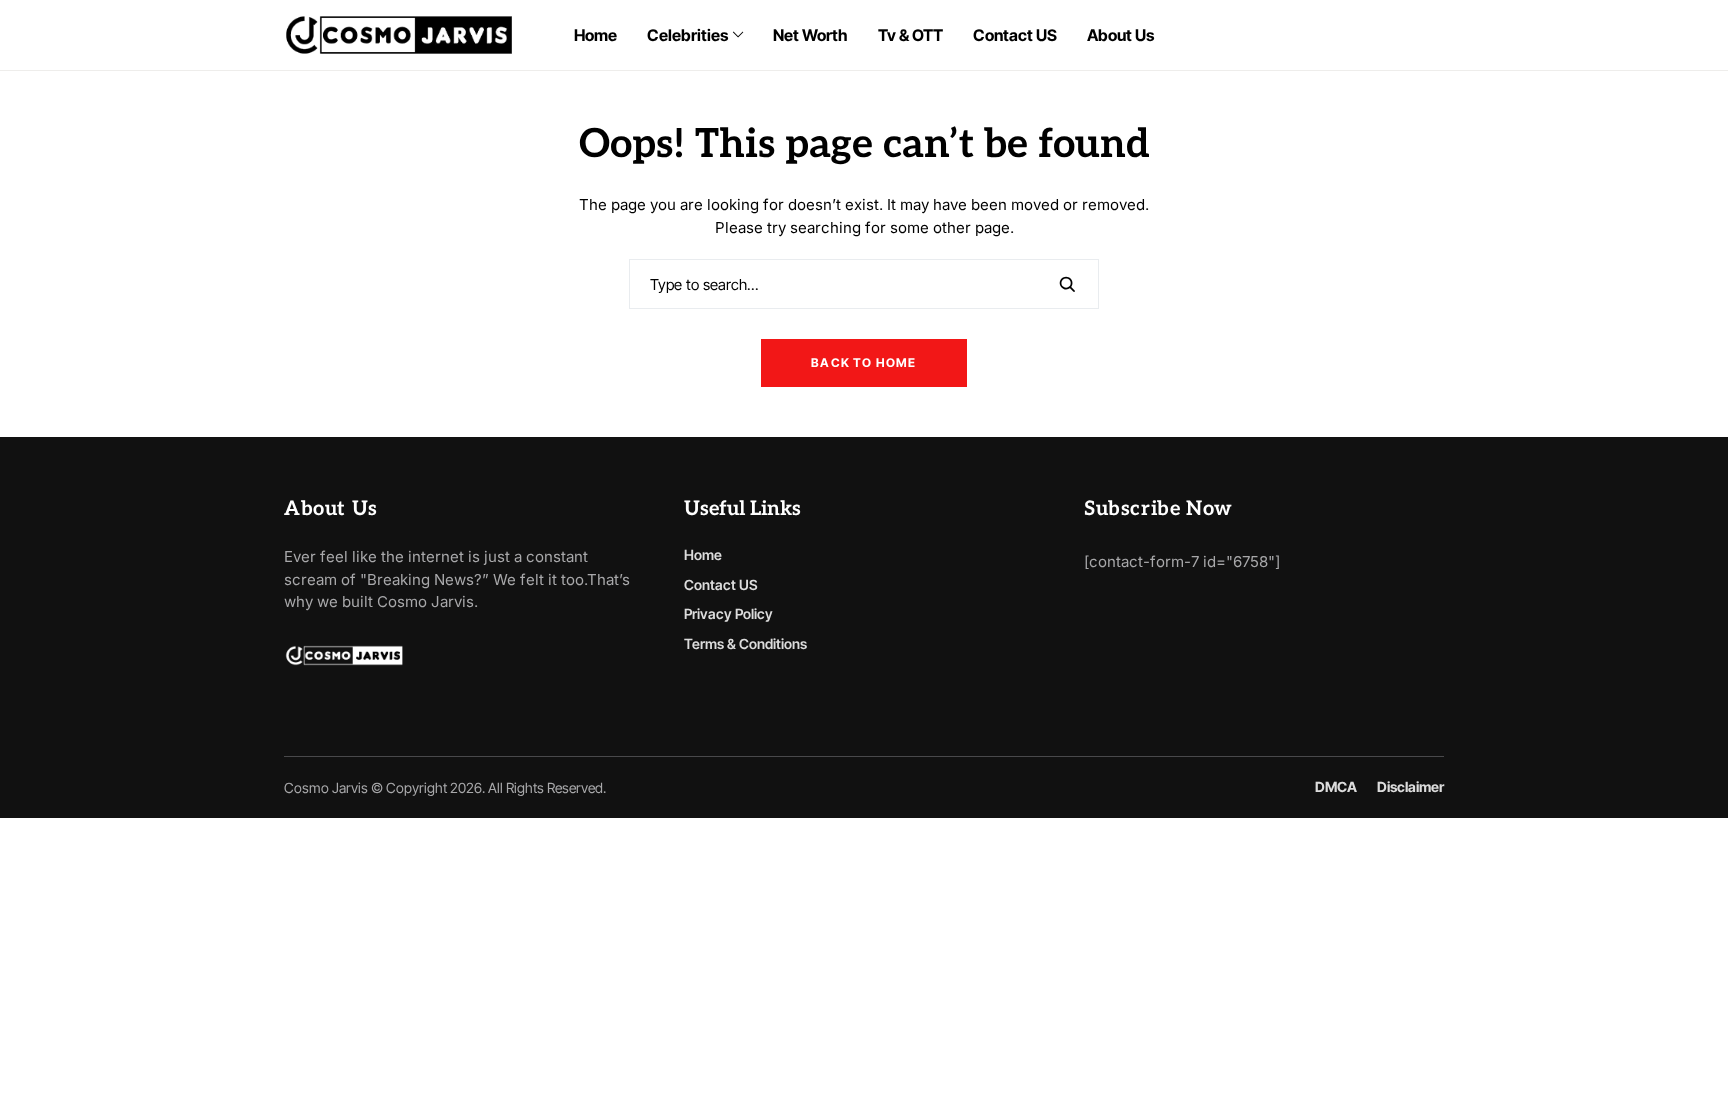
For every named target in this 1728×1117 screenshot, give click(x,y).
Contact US (721, 584)
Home (703, 554)
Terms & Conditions (745, 643)
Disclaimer (1410, 787)
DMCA (1336, 787)
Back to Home (863, 362)
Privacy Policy (728, 613)
